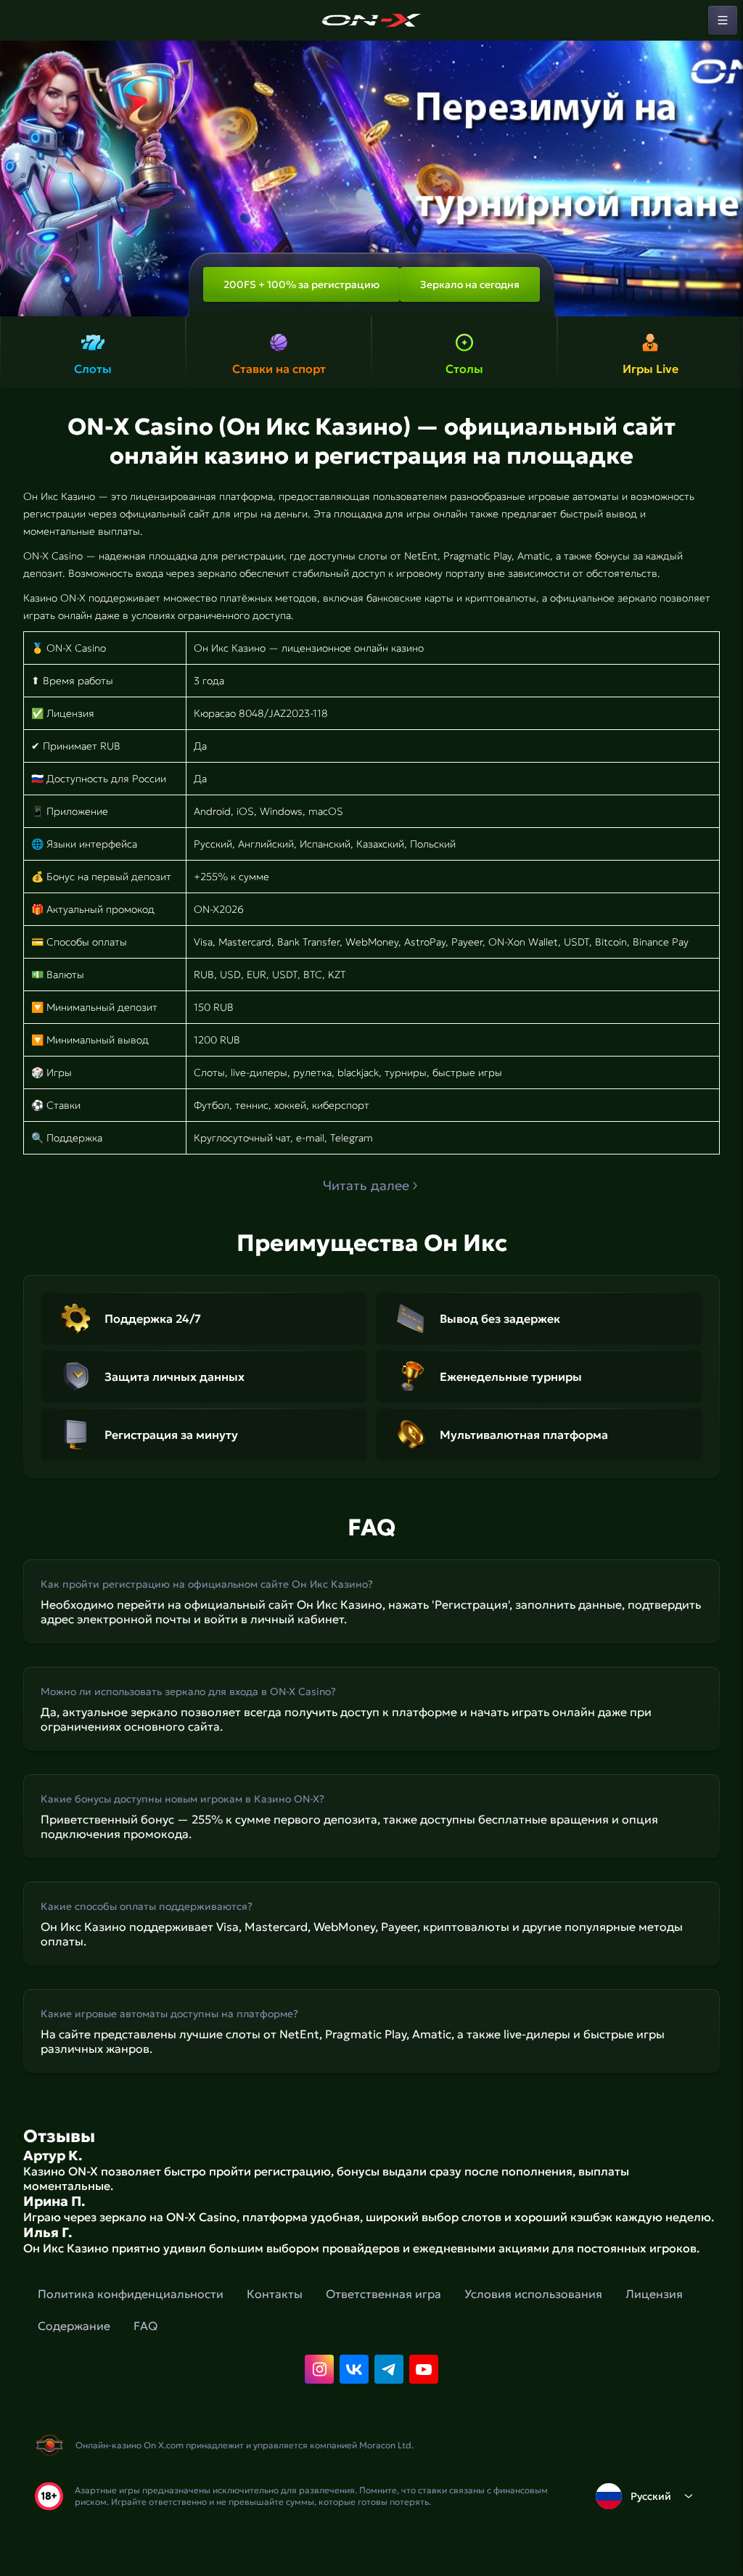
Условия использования (533, 2294)
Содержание (74, 2326)
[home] (371, 20)
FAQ (145, 2326)
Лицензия (654, 2294)
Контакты (275, 2294)
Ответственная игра (383, 2294)
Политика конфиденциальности (131, 2294)
